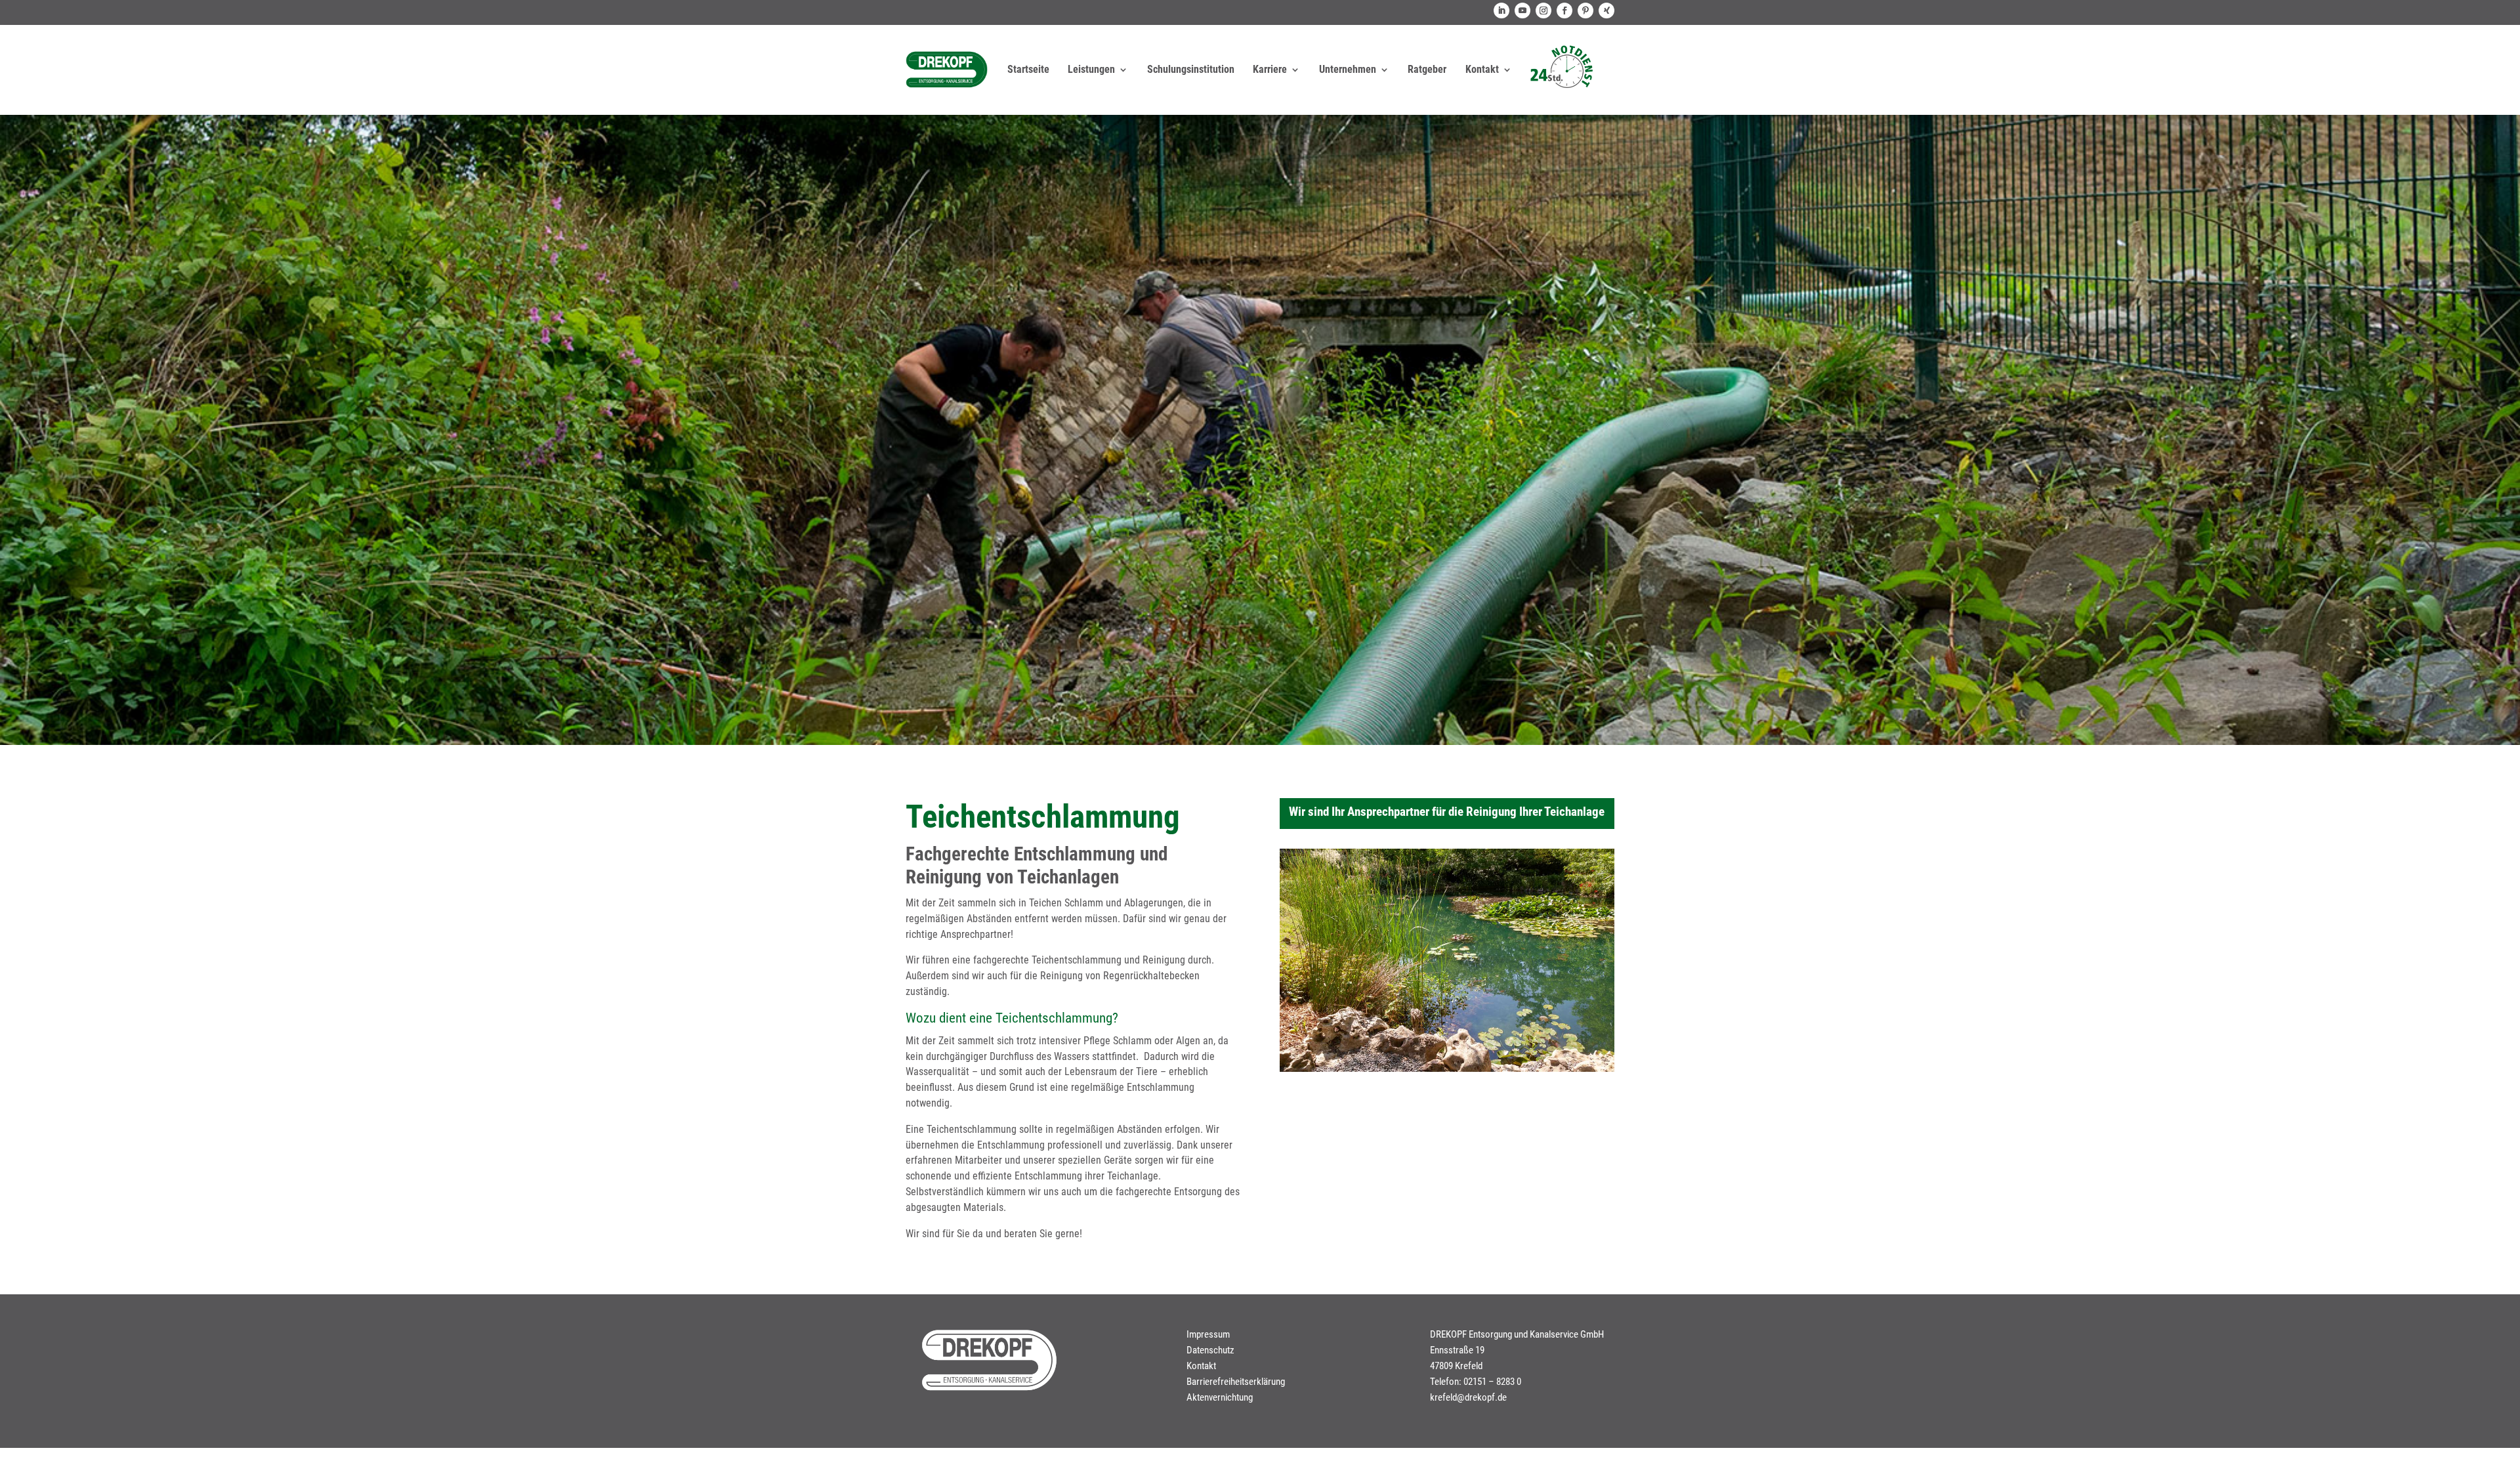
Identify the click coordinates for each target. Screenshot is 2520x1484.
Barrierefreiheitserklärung (1236, 1382)
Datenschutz (1210, 1350)
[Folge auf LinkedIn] (1501, 11)
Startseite (1028, 69)
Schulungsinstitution (1191, 69)
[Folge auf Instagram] (1543, 11)
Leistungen (1091, 69)
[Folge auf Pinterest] (1585, 11)
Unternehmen (1348, 69)
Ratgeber (1427, 69)
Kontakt (1482, 69)
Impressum (1208, 1334)
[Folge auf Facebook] (1564, 11)
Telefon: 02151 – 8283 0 (1476, 1382)
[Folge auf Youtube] (1522, 11)
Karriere (1270, 69)
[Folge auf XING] (1606, 11)
